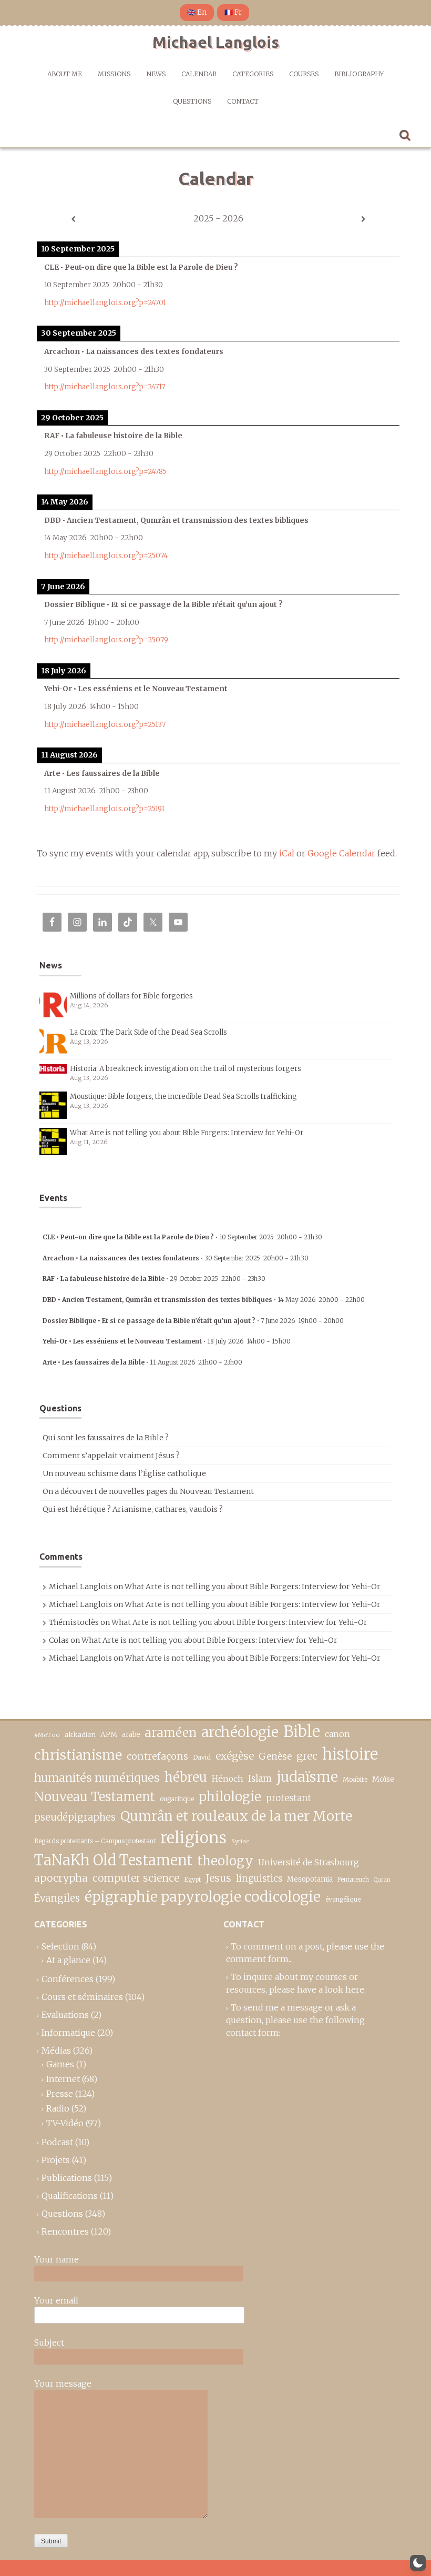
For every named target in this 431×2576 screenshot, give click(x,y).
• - (182, 1237)
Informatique (68, 2033)
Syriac (240, 1841)
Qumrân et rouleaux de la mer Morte (236, 1816)
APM (109, 1735)
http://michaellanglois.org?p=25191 (104, 809)
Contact (243, 101)
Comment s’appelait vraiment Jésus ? (111, 1456)
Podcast (57, 2142)
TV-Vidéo (65, 2123)
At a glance (68, 1960)
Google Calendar (341, 853)
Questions (192, 101)
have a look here (331, 1989)
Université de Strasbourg (309, 1862)
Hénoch (228, 1779)
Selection (60, 1946)
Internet (63, 2079)
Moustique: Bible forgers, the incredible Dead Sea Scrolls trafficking (183, 1097)
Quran (382, 1880)
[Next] (363, 219)
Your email (56, 2300)
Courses (304, 74)
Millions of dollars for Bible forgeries (131, 996)
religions (193, 1838)
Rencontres (65, 2231)
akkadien (80, 1735)
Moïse (383, 1779)
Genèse (275, 1756)
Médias (56, 2050)
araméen (171, 1733)
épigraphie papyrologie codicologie (203, 1897)
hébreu (186, 1777)
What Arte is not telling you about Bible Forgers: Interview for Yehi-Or (187, 1133)
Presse (60, 2094)
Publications (67, 2178)
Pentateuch (353, 1880)
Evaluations (65, 2015)
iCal (287, 853)
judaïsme (307, 1777)
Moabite (355, 1779)
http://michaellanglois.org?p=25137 (105, 725)
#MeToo (47, 1735)
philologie (230, 1797)
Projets (56, 2160)
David (202, 1757)
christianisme (78, 1755)
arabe (131, 1735)
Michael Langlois (216, 42)
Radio (58, 2108)
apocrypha (61, 1878)
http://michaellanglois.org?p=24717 (105, 387)
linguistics (259, 1879)
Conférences (68, 1979)
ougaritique (177, 1799)
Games (60, 2064)
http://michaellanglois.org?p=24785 (105, 472)
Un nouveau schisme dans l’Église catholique (124, 1473)
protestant (289, 1798)
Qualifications (70, 2196)
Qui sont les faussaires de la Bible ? (106, 1438)
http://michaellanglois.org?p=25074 (106, 556)
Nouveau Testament (95, 1797)
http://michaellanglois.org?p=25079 (106, 640)
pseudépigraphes (75, 1817)
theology (225, 1861)
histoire (350, 1754)
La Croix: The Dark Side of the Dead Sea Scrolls (148, 1032)
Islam (260, 1779)
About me (65, 74)
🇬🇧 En (197, 12)
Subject (49, 2342)
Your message (63, 2383)
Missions (114, 74)
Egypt (192, 1880)
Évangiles (57, 1898)
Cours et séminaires (82, 1997)
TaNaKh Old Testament (113, 1860)
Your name (57, 2259)
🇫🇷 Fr (233, 12)
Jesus (218, 1878)
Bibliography (359, 74)
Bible (302, 1732)
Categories (253, 74)
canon (337, 1734)
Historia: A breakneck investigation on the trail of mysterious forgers (186, 1069)
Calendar (199, 74)
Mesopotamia (310, 1879)
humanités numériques (97, 1778)
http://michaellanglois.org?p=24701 (105, 303)
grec (307, 1756)
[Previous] (73, 219)
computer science (136, 1878)
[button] (418, 2563)
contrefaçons (157, 1756)
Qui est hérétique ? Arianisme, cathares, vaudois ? (133, 1509)
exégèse (235, 1756)
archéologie (240, 1732)
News (156, 74)
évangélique (343, 1899)
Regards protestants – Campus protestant (95, 1841)
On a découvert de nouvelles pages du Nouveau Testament (148, 1491)
